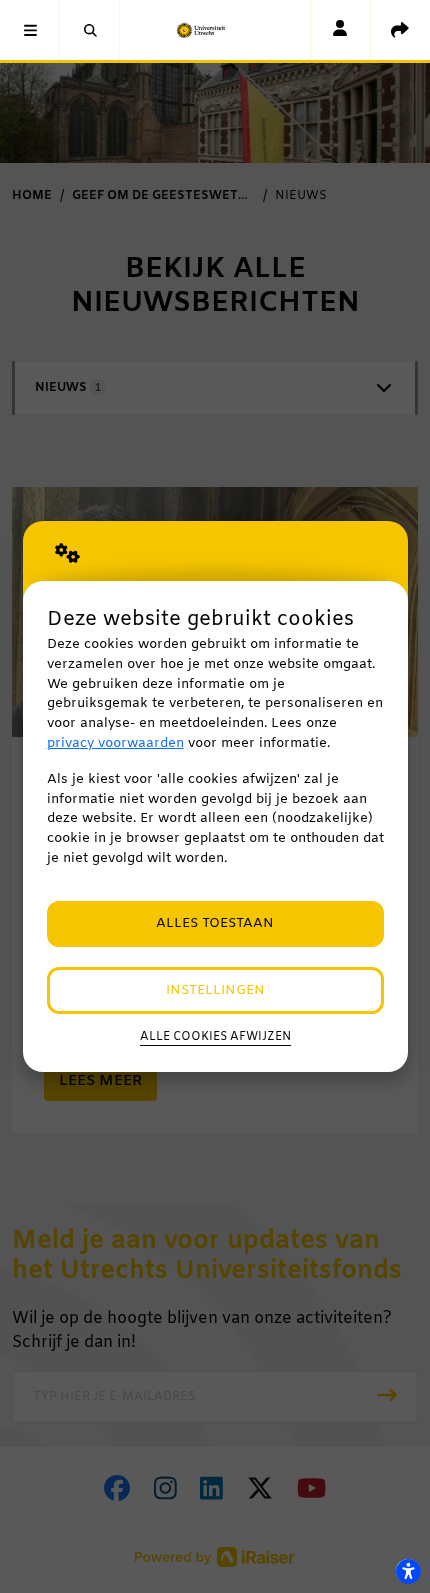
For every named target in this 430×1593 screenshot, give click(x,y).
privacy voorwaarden (115, 743)
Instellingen (215, 990)
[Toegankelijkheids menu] (408, 1571)
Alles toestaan (215, 923)
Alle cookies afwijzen (215, 1037)
